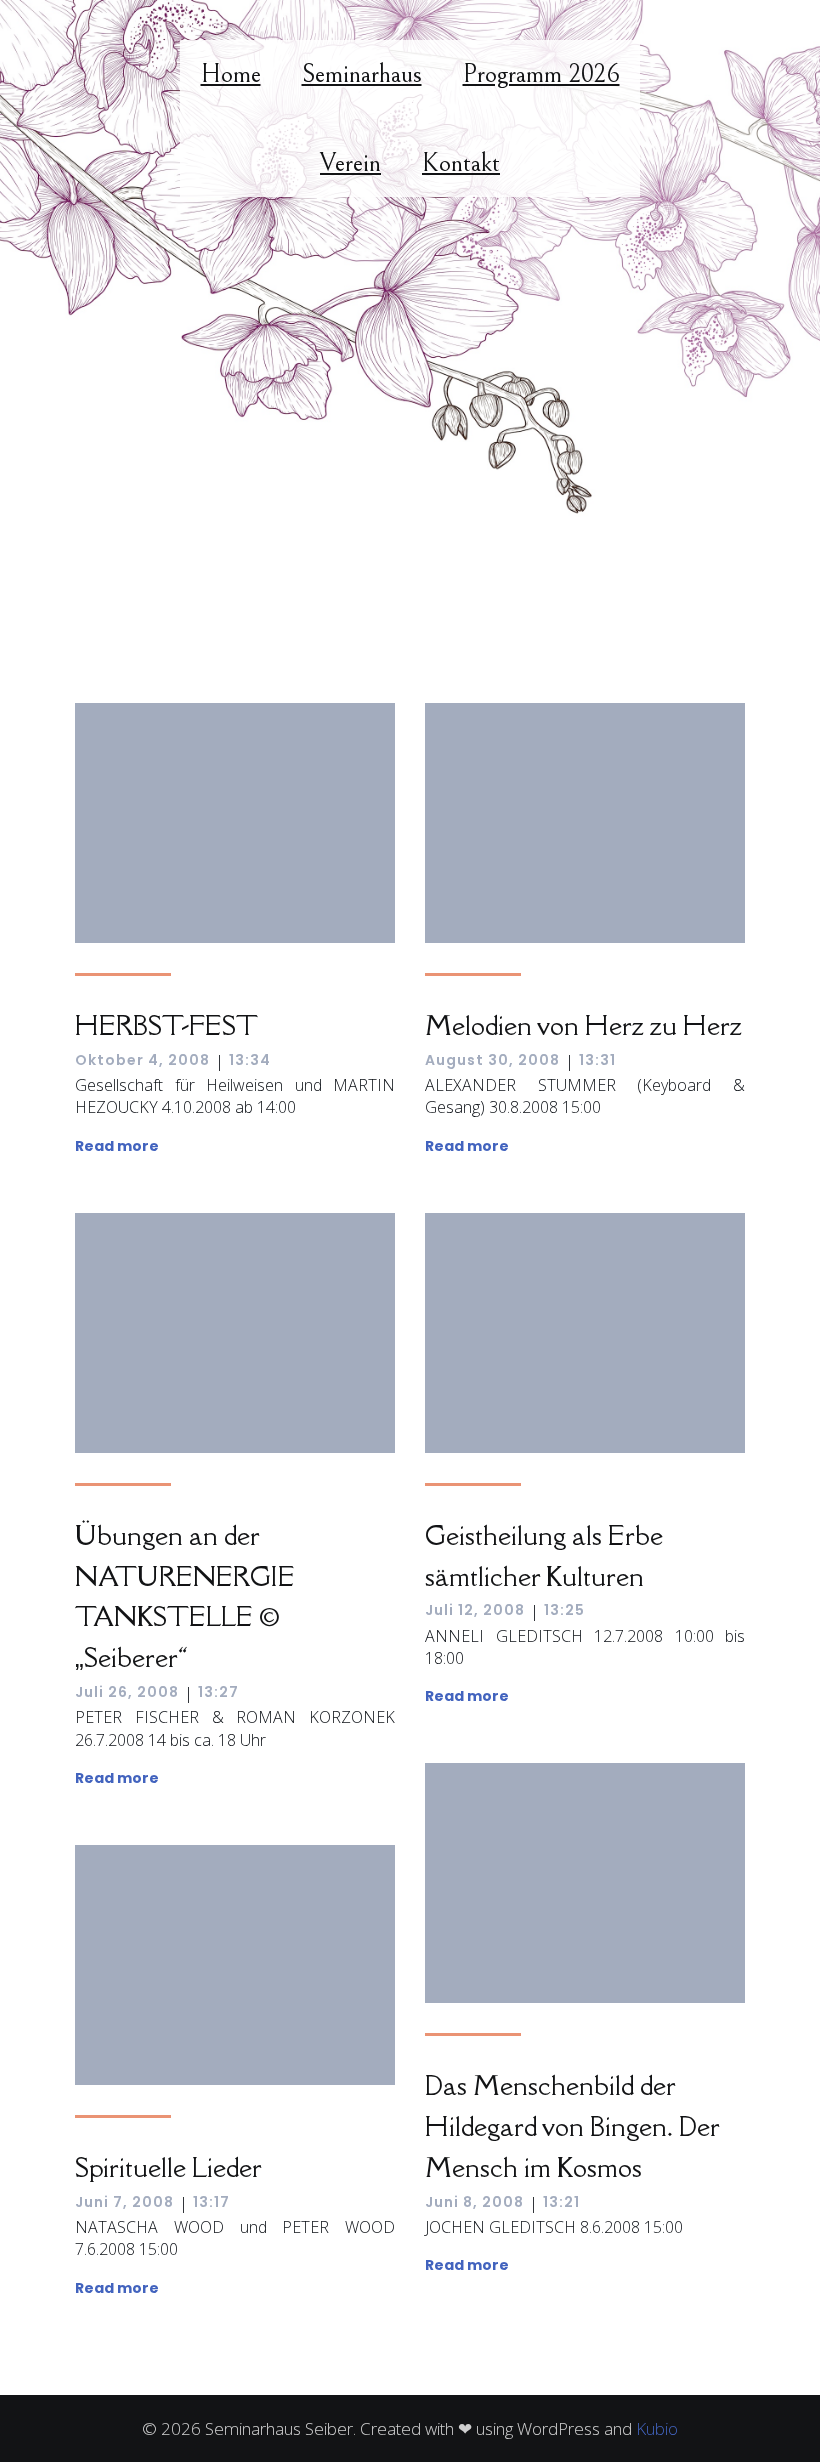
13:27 (218, 1692)
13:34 (250, 1060)
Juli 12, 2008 (475, 1610)
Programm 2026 (541, 74)
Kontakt (461, 163)
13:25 (564, 1610)
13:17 (211, 2202)
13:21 (561, 2202)
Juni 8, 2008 (474, 2202)
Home (231, 74)
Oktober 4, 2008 (142, 1060)
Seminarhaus (362, 74)
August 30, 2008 (492, 1060)
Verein (350, 163)
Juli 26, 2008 (127, 1692)
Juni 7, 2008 (124, 2202)
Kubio (657, 2428)
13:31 (597, 1060)
